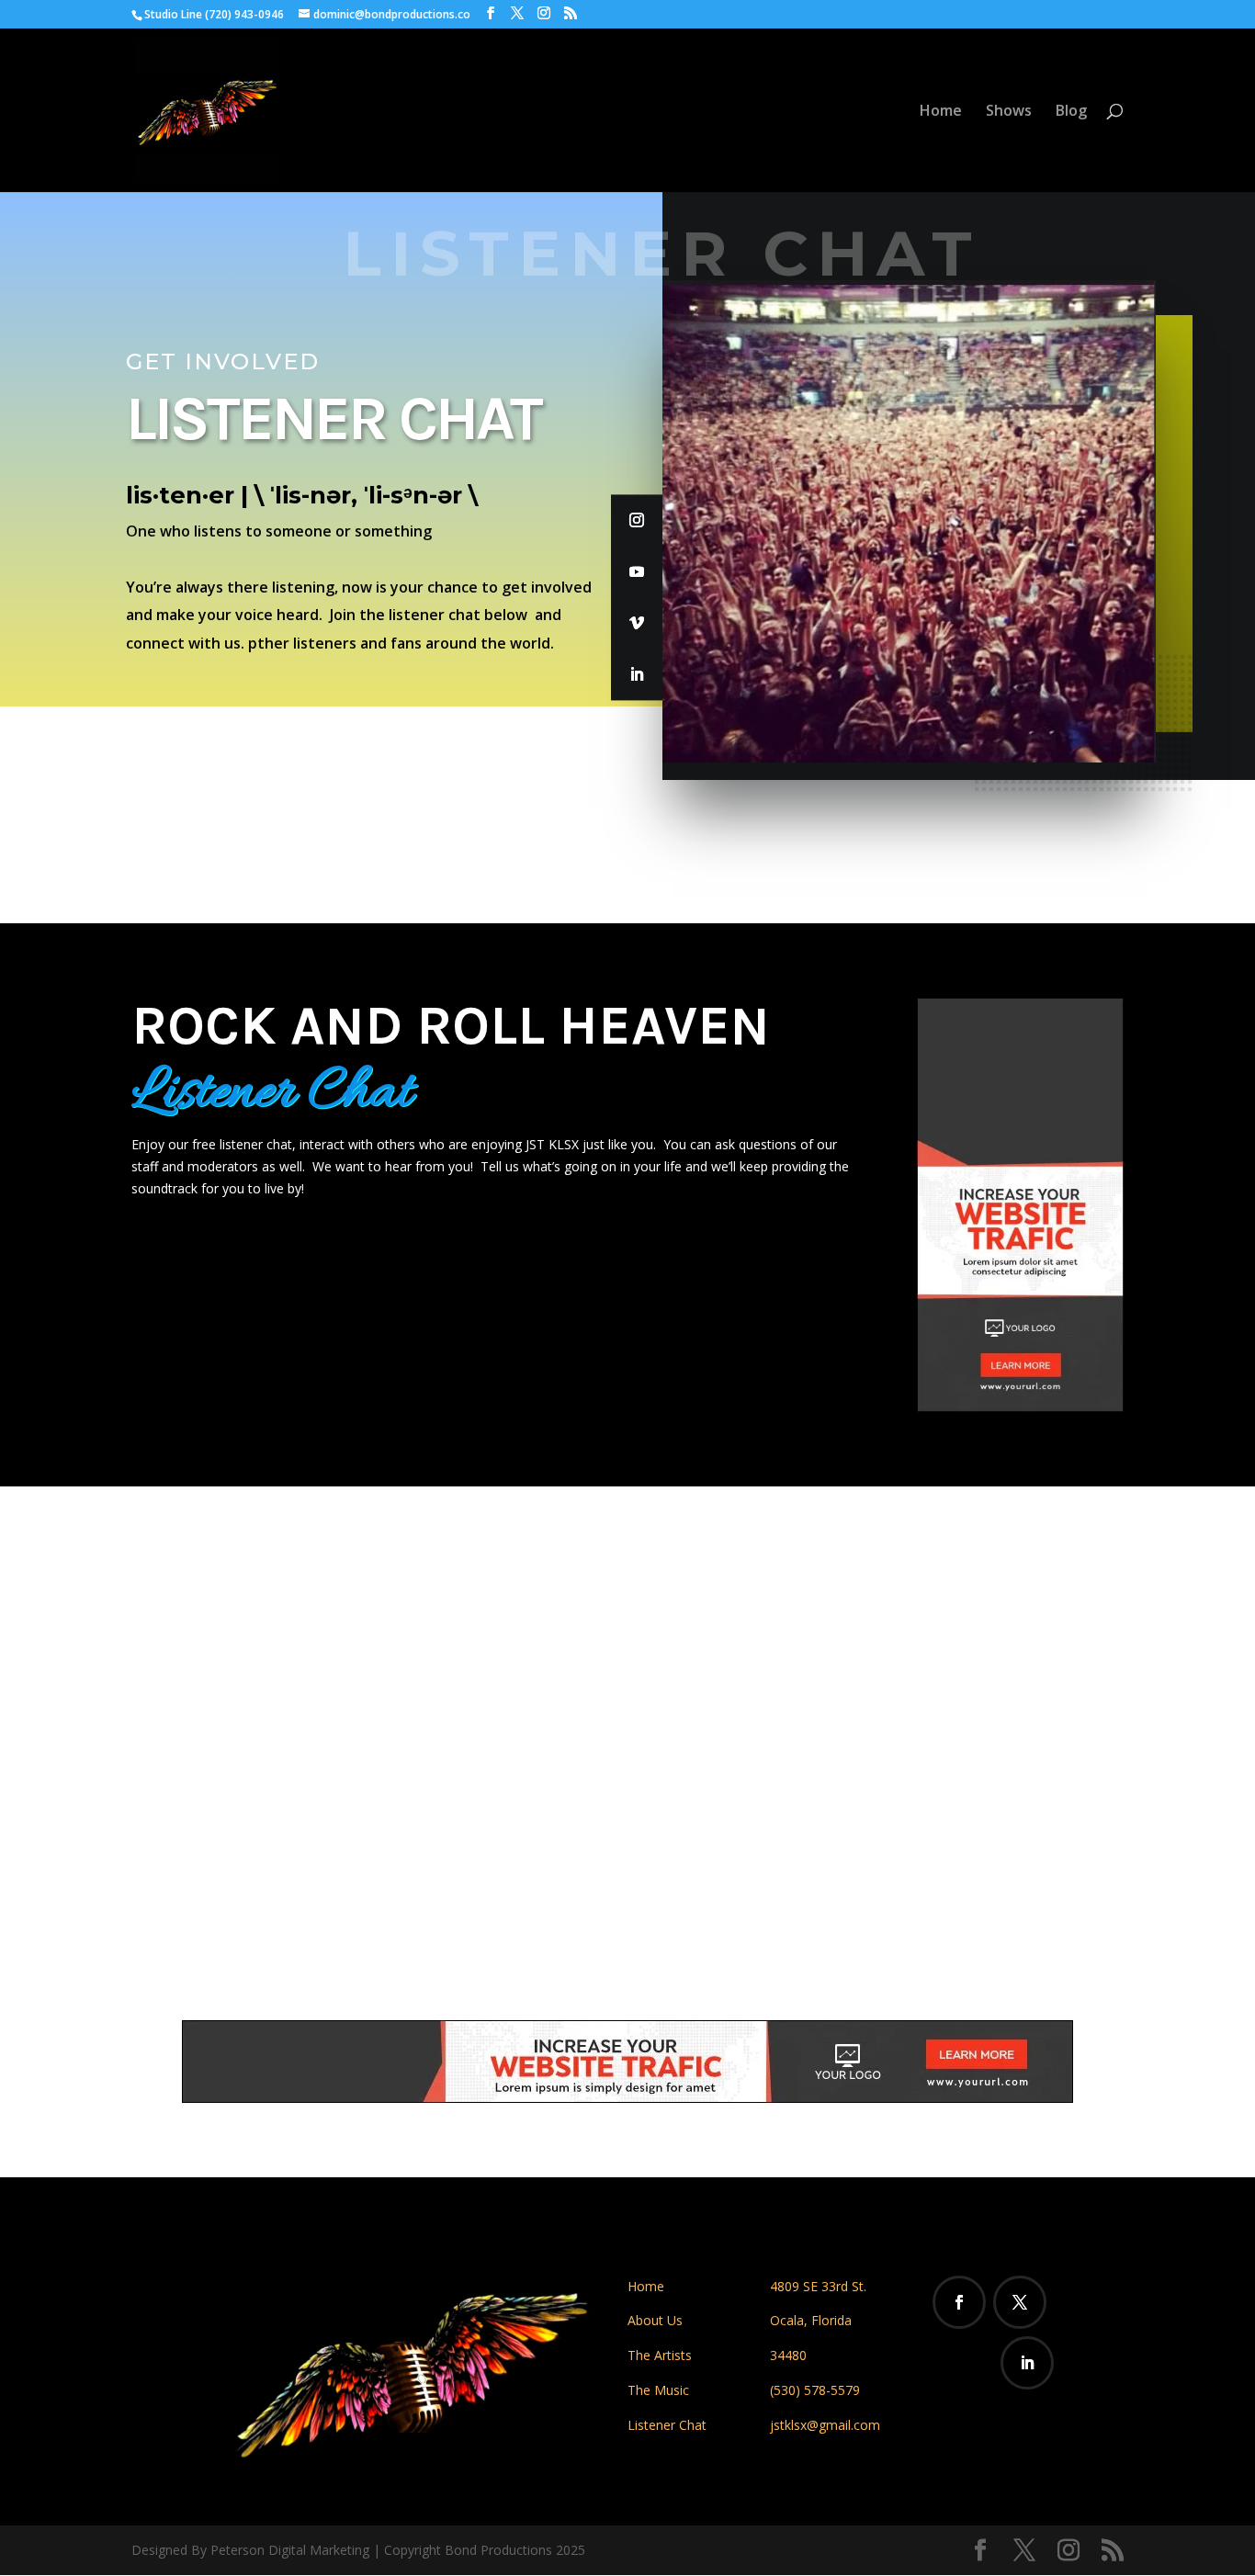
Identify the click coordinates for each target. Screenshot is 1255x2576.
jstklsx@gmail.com (825, 2425)
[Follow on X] (1020, 2302)
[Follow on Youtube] (637, 571)
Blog (1071, 112)
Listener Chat (667, 2425)
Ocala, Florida (811, 2320)
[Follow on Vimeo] (637, 623)
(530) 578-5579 (815, 2390)
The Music (658, 2390)
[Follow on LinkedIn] (637, 674)
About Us (655, 2320)
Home (941, 112)
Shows (1009, 112)
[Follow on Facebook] (959, 2302)
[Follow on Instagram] (637, 520)
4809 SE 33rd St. (818, 2286)
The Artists (660, 2355)
